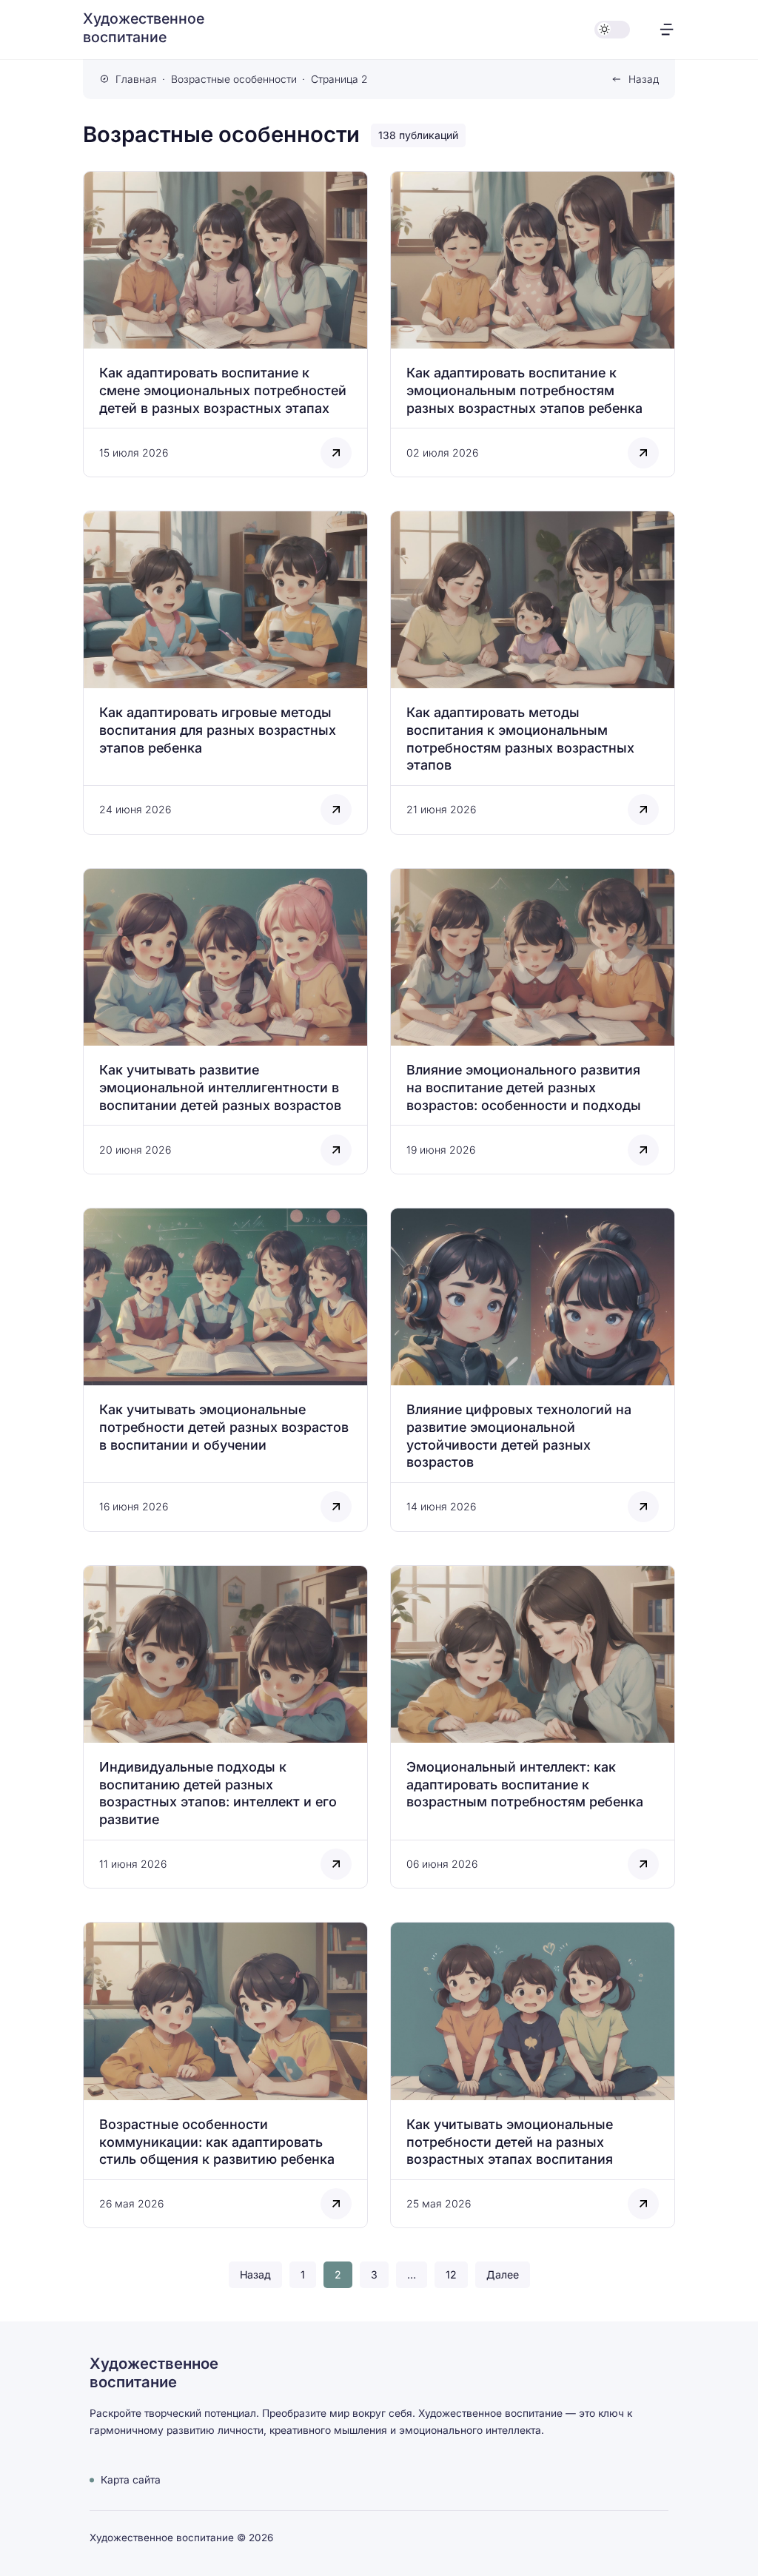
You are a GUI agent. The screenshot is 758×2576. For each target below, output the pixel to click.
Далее (503, 2274)
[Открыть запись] (225, 324)
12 (451, 2274)
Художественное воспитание (144, 28)
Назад (644, 79)
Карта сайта (131, 2480)
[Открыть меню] (667, 29)
